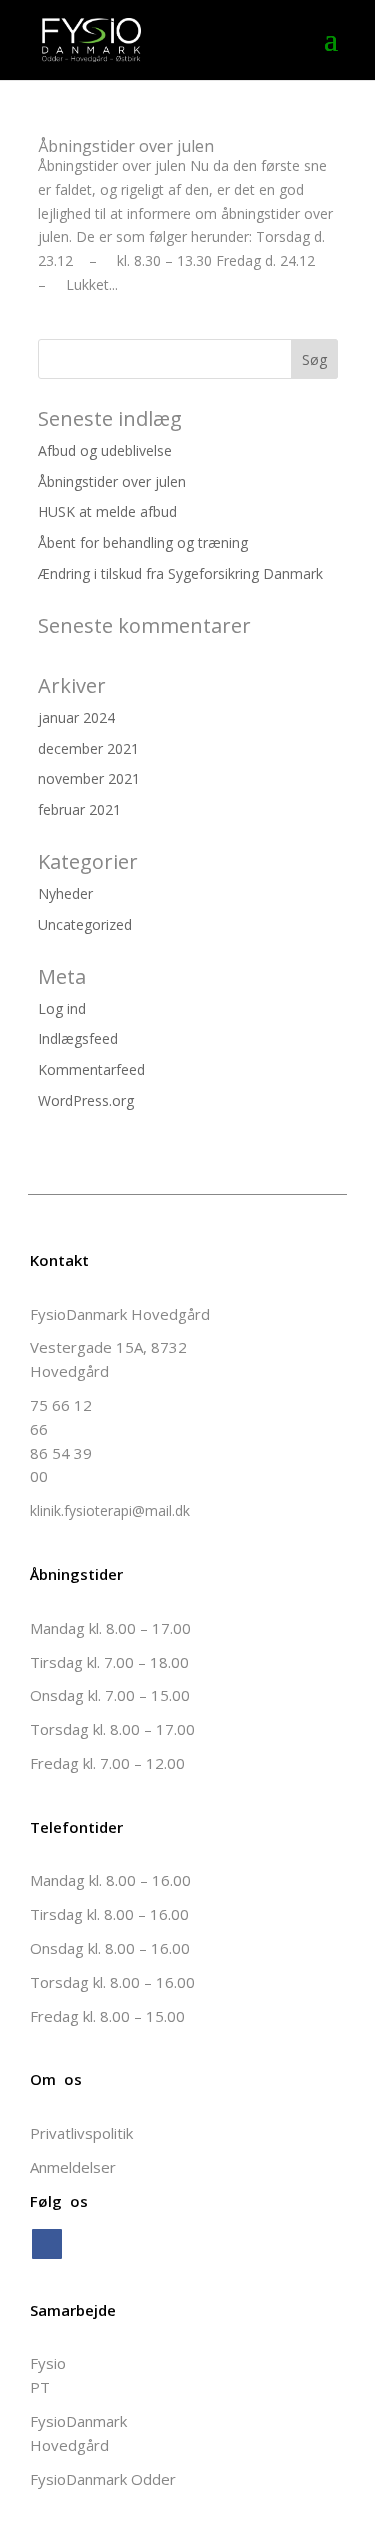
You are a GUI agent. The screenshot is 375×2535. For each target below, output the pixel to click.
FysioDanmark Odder (103, 2479)
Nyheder (65, 893)
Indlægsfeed (78, 1038)
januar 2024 (76, 717)
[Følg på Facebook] (47, 2244)
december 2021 (88, 748)
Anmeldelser (73, 2167)
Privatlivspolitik (81, 2133)
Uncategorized (85, 924)
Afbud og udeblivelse (105, 450)
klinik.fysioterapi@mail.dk (110, 1510)
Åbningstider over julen (126, 146)
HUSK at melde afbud (107, 511)
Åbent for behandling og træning (143, 542)
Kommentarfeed (91, 1069)
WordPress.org (86, 1100)
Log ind (62, 1008)
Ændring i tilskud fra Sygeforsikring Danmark (180, 573)
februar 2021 (79, 809)
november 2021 (89, 778)
